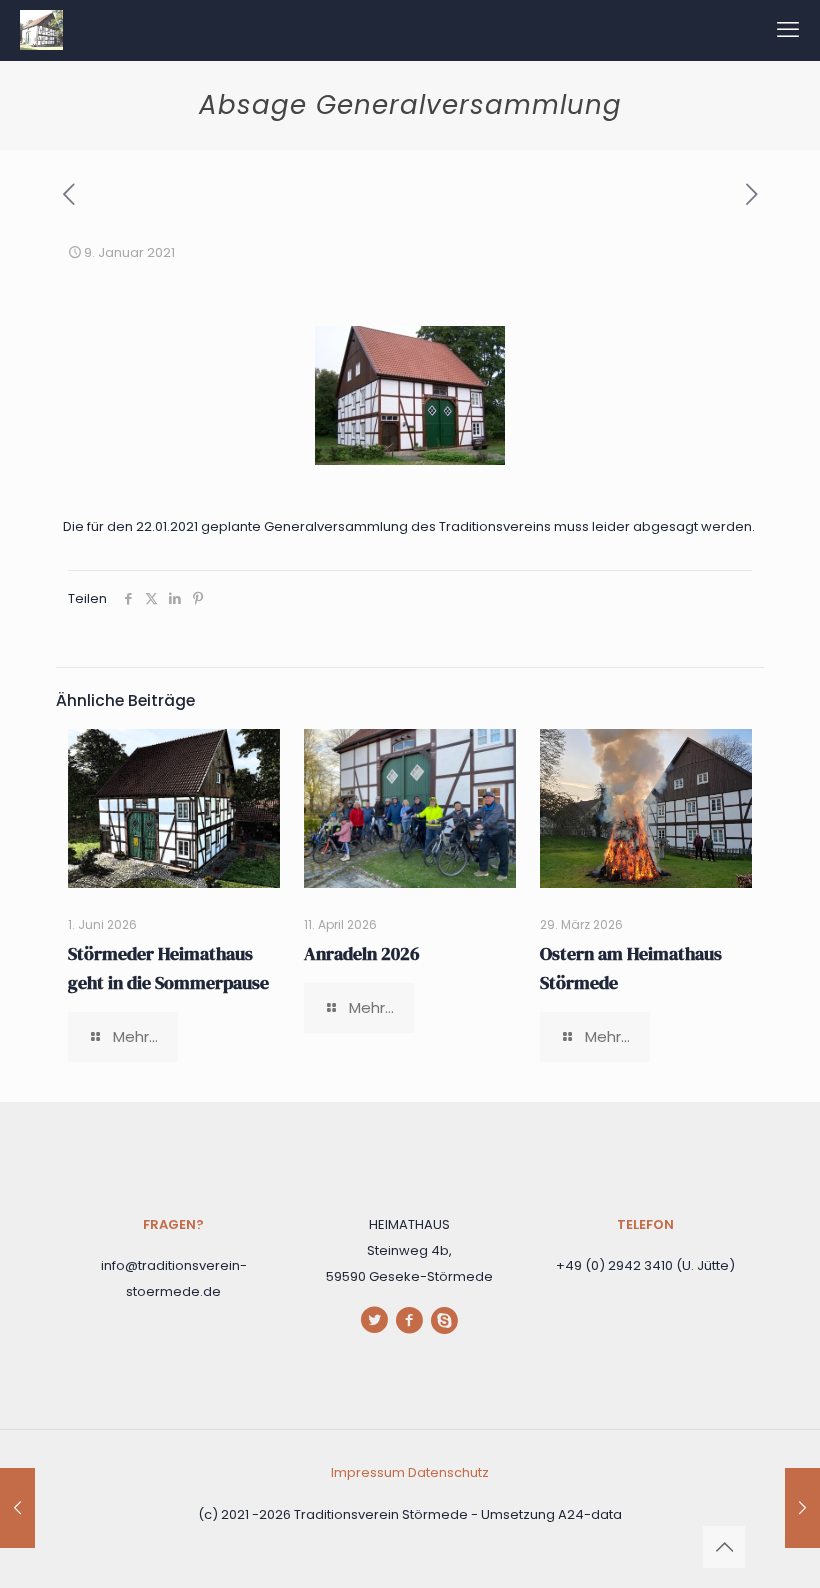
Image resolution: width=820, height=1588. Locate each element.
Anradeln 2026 (362, 953)
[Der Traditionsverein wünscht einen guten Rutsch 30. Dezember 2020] (17, 1508)
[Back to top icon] (724, 1547)
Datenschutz (448, 1472)
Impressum (369, 1472)
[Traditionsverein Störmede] (41, 30)
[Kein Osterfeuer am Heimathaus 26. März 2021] (802, 1508)
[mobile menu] (788, 30)
